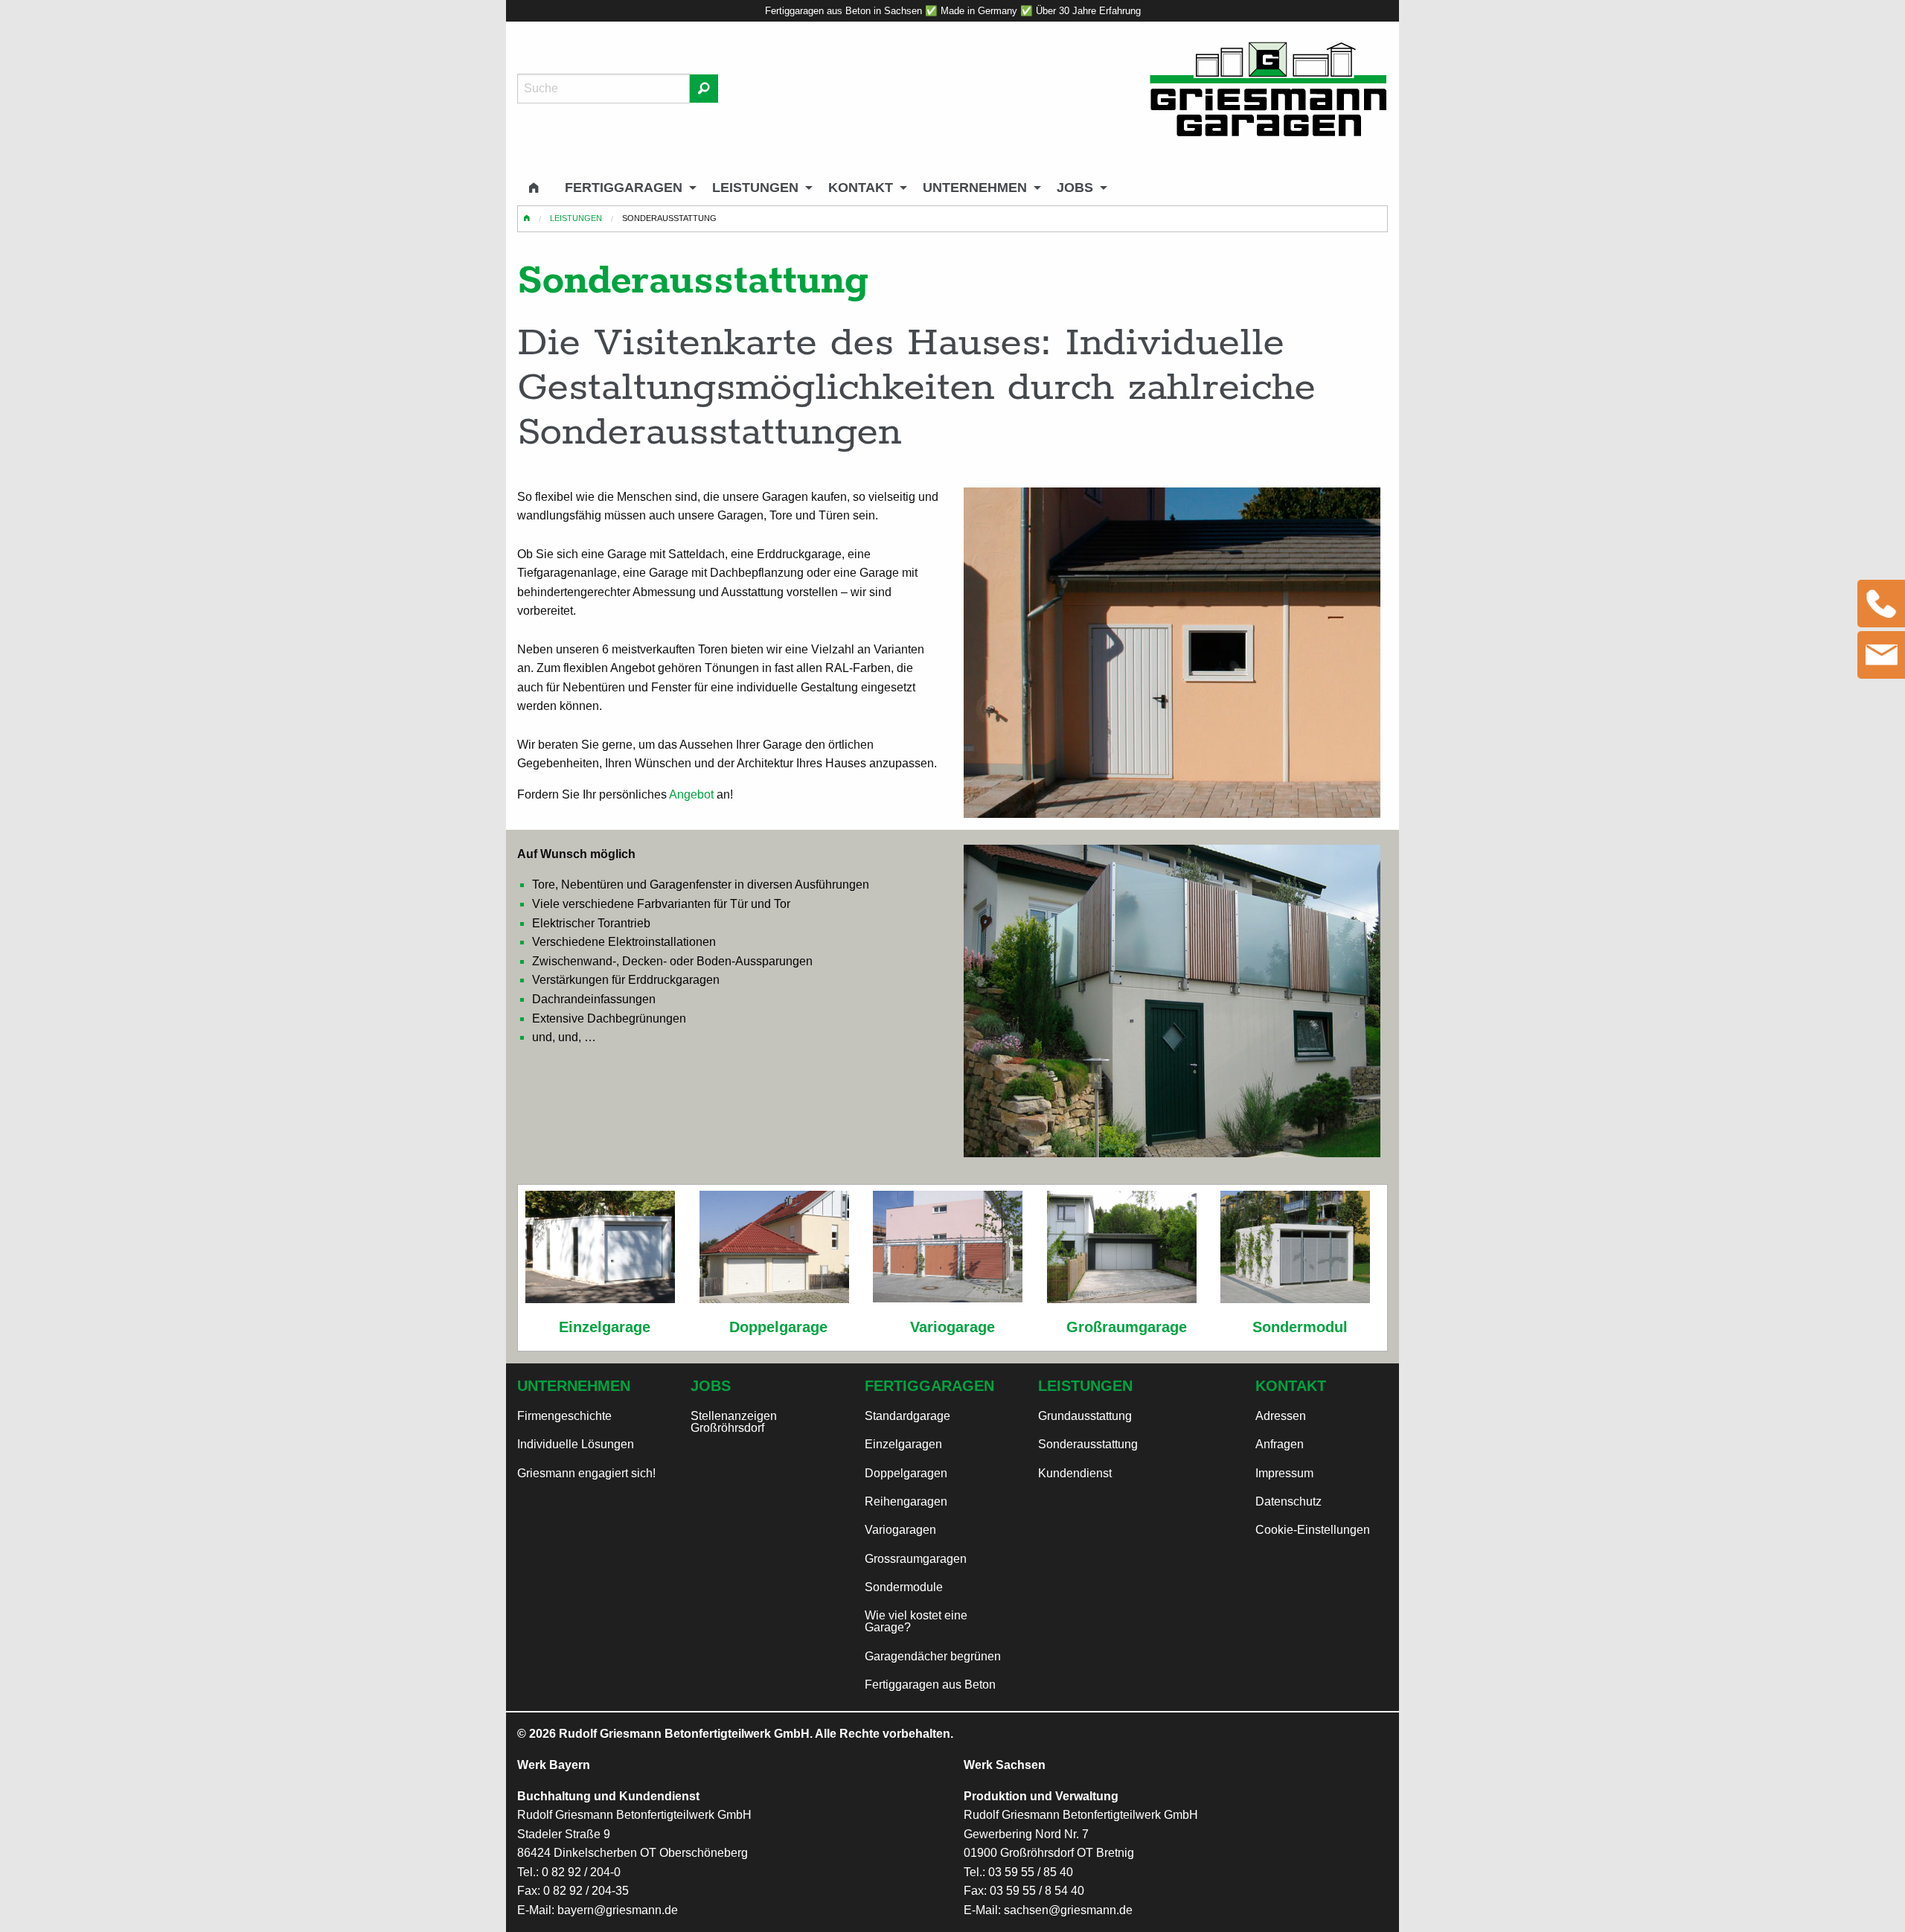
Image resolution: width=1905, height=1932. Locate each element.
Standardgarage (907, 1416)
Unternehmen (975, 188)
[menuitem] (535, 188)
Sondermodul (1300, 1327)
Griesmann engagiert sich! (586, 1473)
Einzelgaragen (903, 1444)
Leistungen (755, 188)
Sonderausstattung (1088, 1444)
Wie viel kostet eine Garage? (916, 1621)
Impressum (1284, 1473)
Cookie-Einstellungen (1313, 1530)
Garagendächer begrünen (933, 1656)
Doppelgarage (778, 1327)
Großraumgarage (1127, 1327)
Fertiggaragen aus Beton (930, 1685)
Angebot (691, 794)
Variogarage (952, 1327)
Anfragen (1280, 1444)
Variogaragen (900, 1530)
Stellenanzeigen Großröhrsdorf (734, 1422)
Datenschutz (1288, 1501)
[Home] (1268, 89)
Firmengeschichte (564, 1416)
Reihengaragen (906, 1501)
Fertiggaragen (624, 188)
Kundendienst (1075, 1473)
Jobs (1075, 188)
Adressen (1281, 1416)
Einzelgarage (605, 1327)
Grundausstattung (1085, 1416)
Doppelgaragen (906, 1473)
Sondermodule (904, 1587)
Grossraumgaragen (916, 1559)
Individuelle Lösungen (576, 1444)
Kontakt (861, 188)
